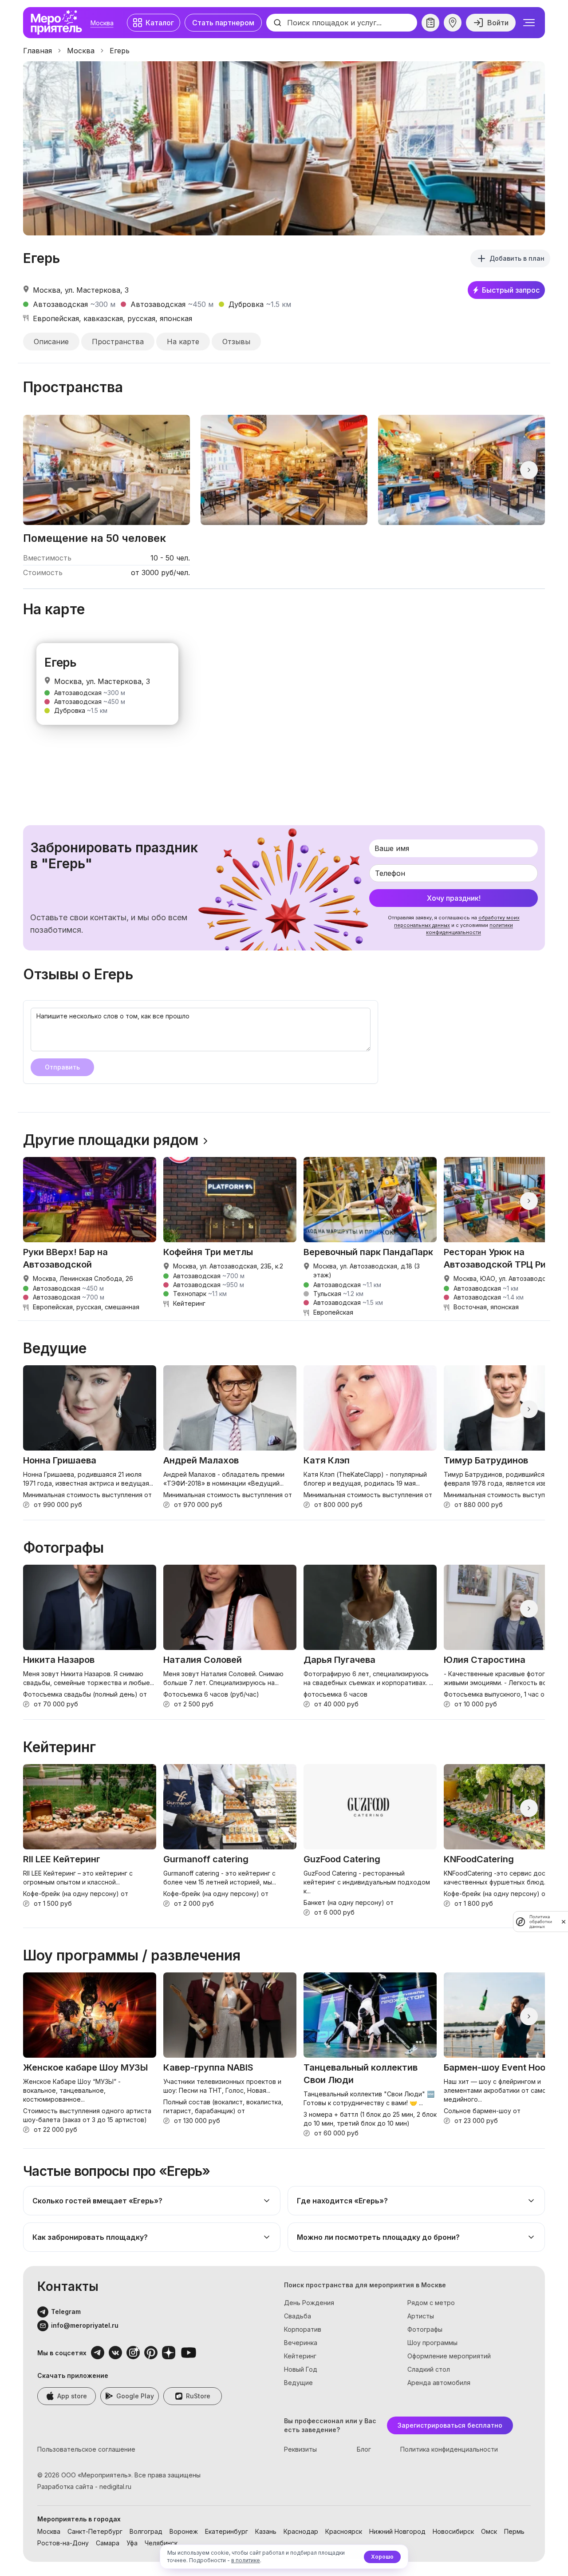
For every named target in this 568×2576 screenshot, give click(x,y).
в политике (246, 2560)
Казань (266, 2531)
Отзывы (236, 342)
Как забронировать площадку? (90, 2237)
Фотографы (425, 2329)
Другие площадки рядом (111, 1140)
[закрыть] (564, 1922)
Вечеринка (301, 2343)
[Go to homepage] (59, 23)
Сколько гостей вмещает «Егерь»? (97, 2201)
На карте (183, 342)
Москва (102, 23)
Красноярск (344, 2531)
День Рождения (309, 2303)
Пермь (514, 2531)
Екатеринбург (227, 2531)
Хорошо (382, 2557)
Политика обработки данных (541, 1922)
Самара (108, 2543)
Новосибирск (453, 2531)
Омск (489, 2531)
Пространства (118, 342)
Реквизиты (300, 2449)
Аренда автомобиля (439, 2383)
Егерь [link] (120, 51)
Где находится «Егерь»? (342, 2201)
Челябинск (161, 2543)
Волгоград (146, 2531)
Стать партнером (223, 23)
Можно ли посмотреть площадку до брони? (378, 2237)
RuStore (198, 2396)
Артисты (421, 2316)
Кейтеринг (300, 2356)
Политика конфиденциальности (449, 2449)
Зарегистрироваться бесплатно (450, 2425)
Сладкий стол (429, 2369)
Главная (37, 51)
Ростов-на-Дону (63, 2543)
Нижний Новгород (397, 2531)
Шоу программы (432, 2343)
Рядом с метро (431, 2303)
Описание (51, 342)
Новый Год (301, 2369)
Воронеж (184, 2531)
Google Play (135, 2396)
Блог (364, 2449)
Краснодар (301, 2531)
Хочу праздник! (454, 898)
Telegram (66, 2312)
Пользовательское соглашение (86, 2449)
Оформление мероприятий (449, 2356)
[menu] (529, 23)
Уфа (132, 2543)
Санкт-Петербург (95, 2531)
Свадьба (298, 2316)
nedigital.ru (115, 2487)
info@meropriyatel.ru (85, 2325)
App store (72, 2396)
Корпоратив (303, 2329)
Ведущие (298, 2383)
